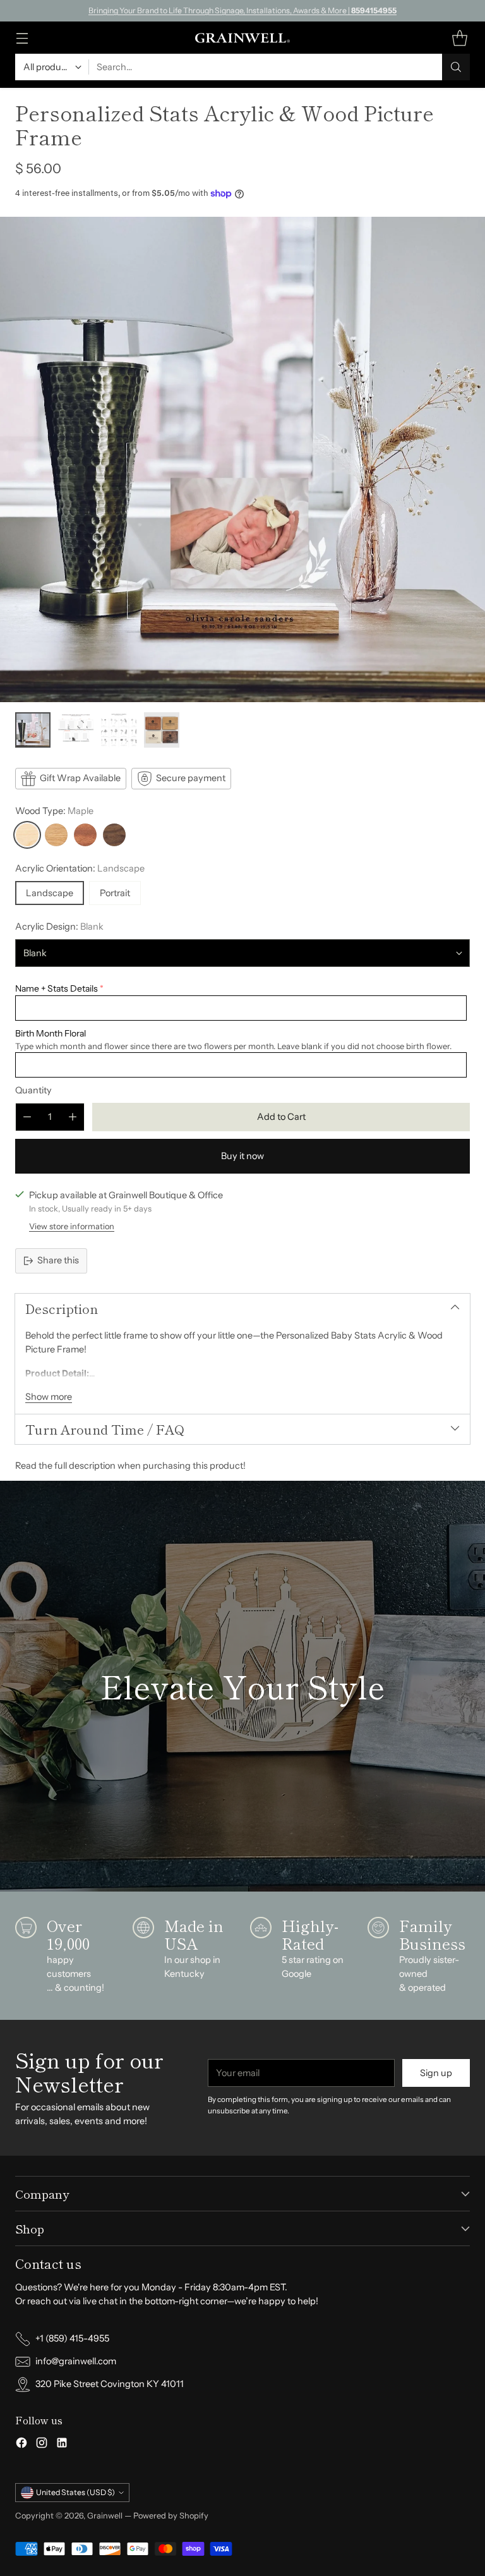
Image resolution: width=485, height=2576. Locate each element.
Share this (58, 1260)
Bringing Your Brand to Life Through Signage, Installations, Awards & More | (242, 10)
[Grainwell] (242, 38)
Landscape (50, 893)
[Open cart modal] (459, 38)
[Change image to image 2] (76, 730)
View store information (72, 1226)
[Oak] (56, 835)
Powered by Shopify (171, 2516)
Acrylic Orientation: (80, 868)
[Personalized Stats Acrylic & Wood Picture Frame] (242, 459)
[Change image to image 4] (162, 730)
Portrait (115, 893)
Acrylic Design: (59, 927)
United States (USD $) (75, 2492)
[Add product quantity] (73, 1117)
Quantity (33, 1090)
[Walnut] (114, 835)
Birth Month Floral (51, 1033)
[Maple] (27, 835)
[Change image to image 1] (33, 730)
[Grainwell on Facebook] (21, 2445)
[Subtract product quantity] (27, 1117)
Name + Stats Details (57, 988)
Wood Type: (54, 811)
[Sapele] (85, 835)
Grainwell (106, 2516)
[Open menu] (22, 38)
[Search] (456, 67)
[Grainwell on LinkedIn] (62, 2445)
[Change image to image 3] (119, 730)
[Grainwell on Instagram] (42, 2445)
